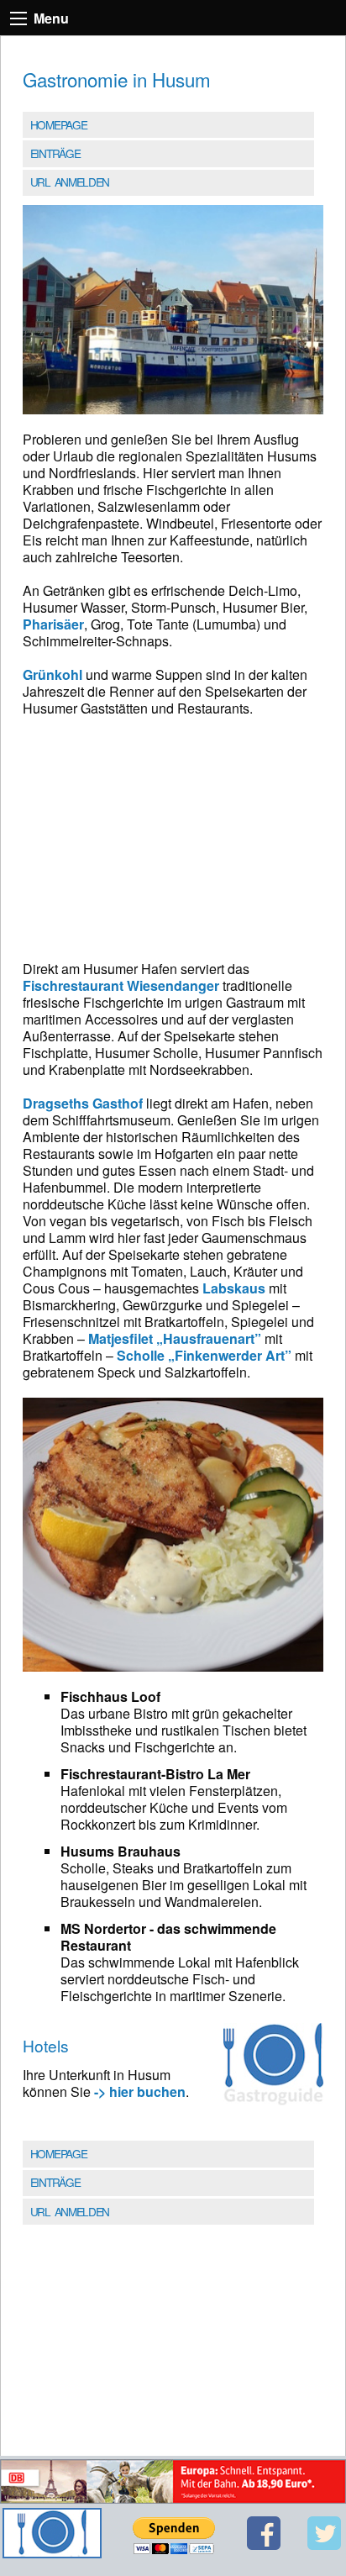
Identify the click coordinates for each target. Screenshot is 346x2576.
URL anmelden (70, 182)
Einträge (55, 153)
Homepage (58, 124)
